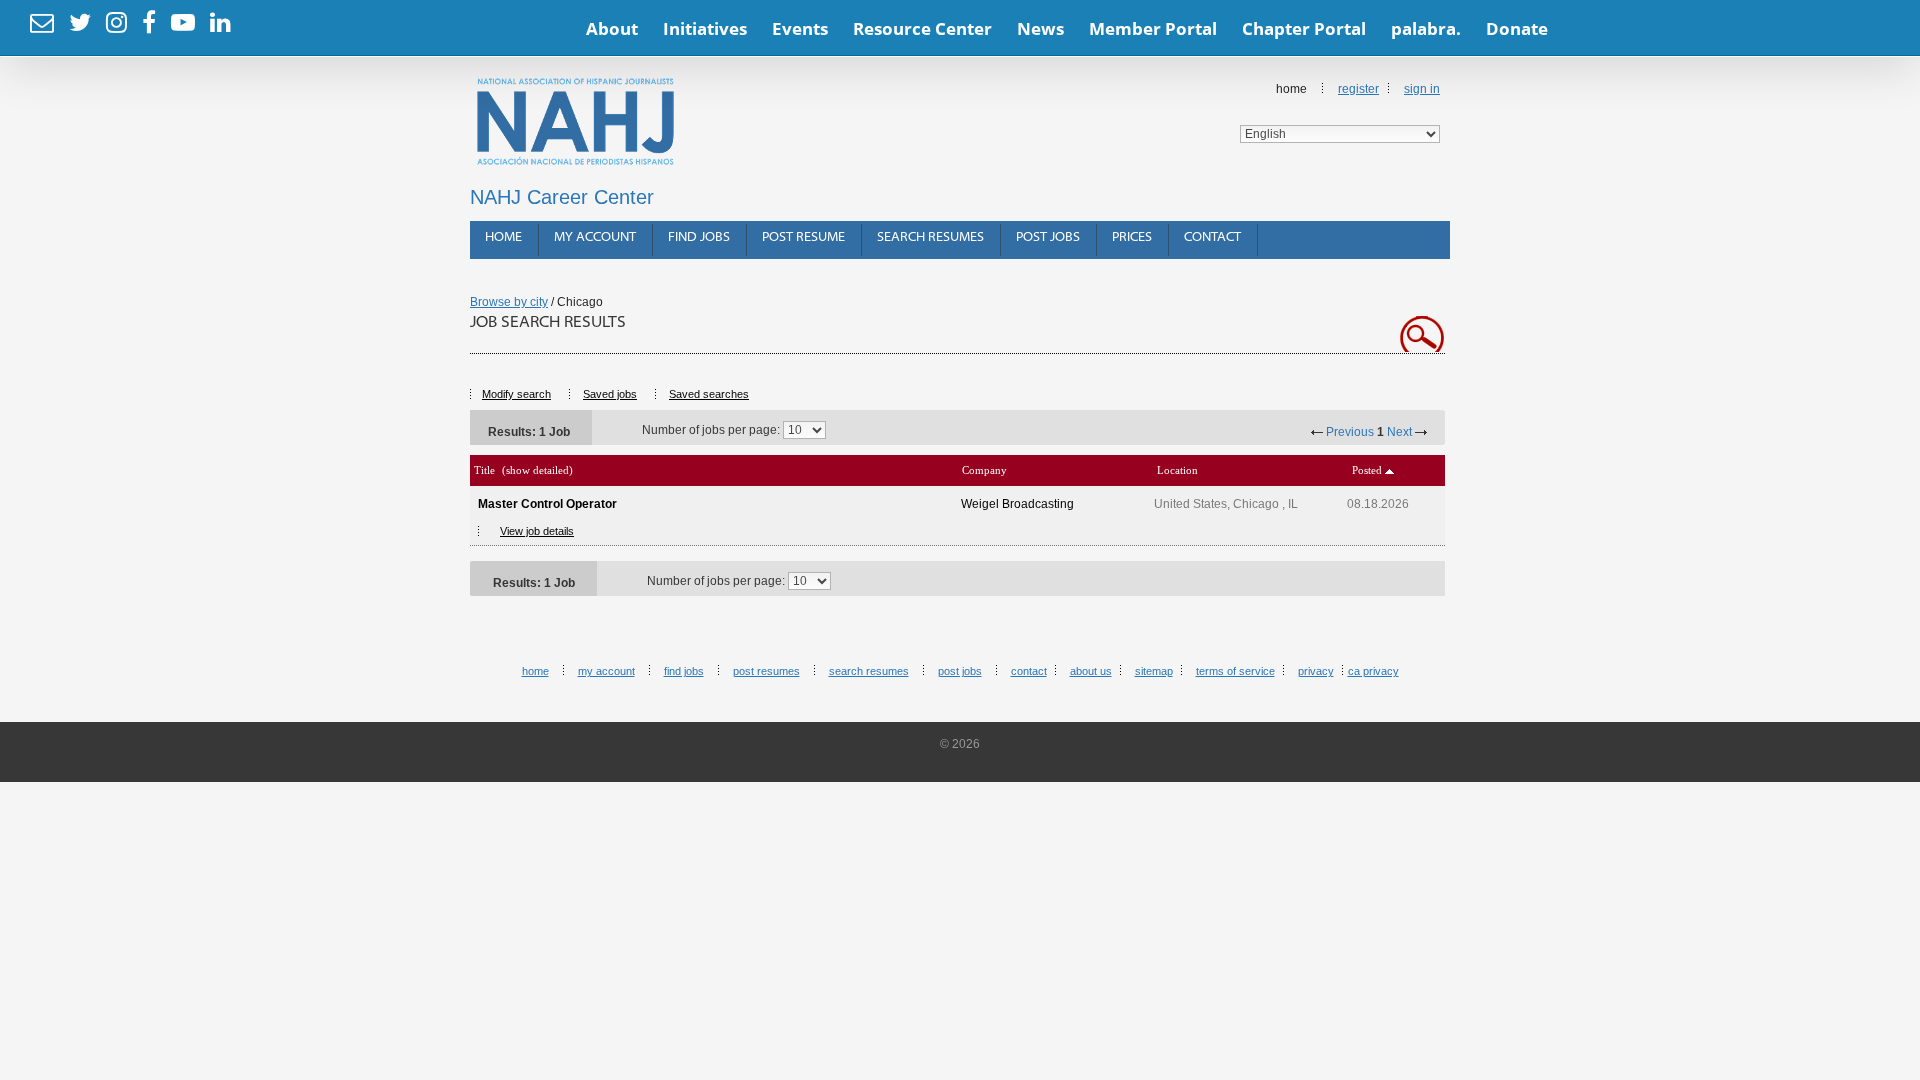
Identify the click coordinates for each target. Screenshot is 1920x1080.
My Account (595, 237)
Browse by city (509, 302)
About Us (1091, 671)
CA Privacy (1373, 671)
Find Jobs (699, 237)
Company (984, 470)
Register (1358, 89)
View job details (537, 531)
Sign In (1422, 89)
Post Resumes (766, 671)
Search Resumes (930, 237)
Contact (1212, 237)
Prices (1132, 237)
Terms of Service (1235, 671)
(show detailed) (537, 470)
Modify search (516, 394)
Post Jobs (1048, 237)
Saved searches (709, 394)
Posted (1367, 470)
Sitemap (1154, 671)
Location (1177, 470)
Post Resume (803, 237)
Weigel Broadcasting (1017, 504)
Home (503, 237)
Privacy (1316, 671)
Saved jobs (610, 394)
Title (484, 470)
